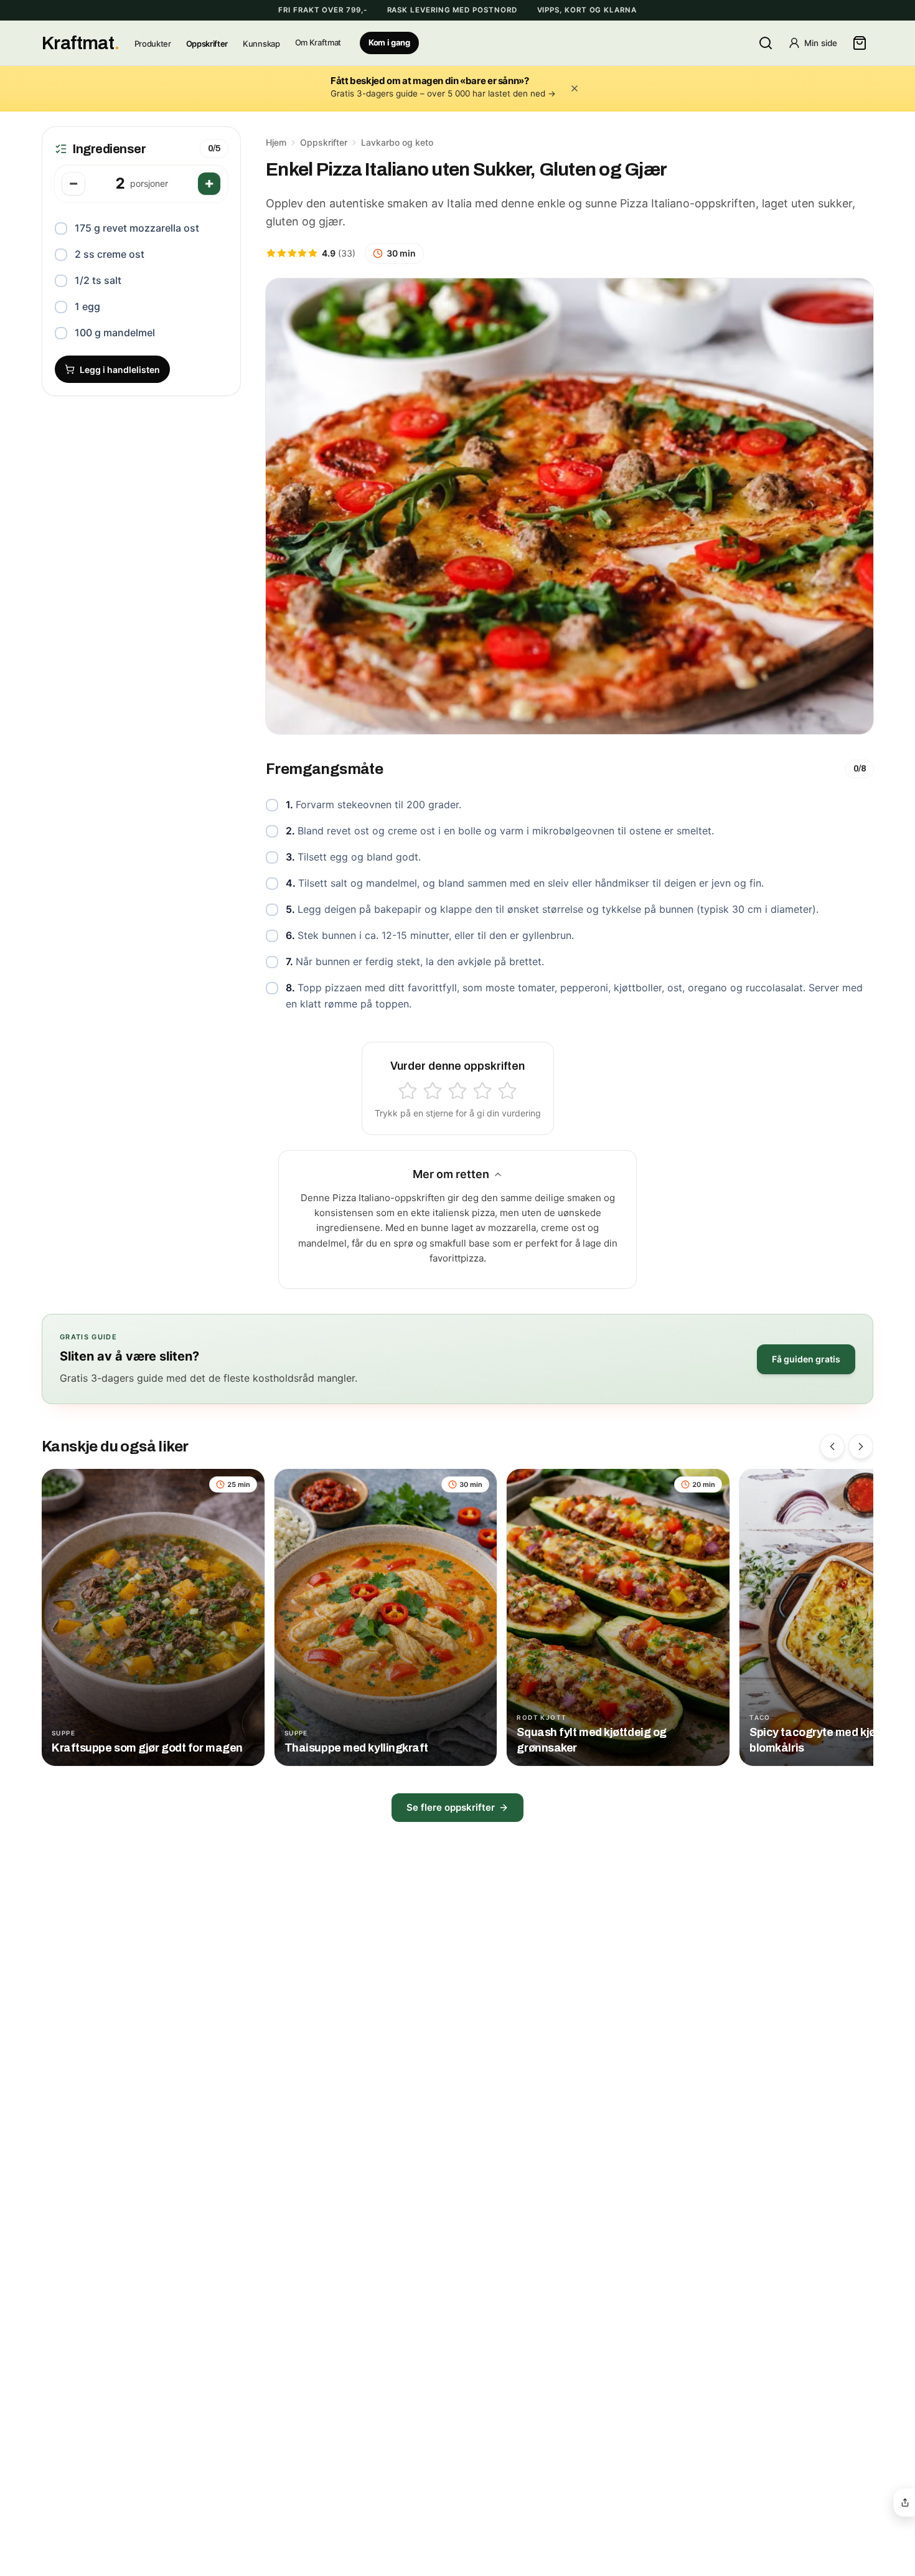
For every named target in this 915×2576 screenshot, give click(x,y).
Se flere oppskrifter (451, 1807)
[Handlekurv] (860, 43)
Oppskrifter (207, 44)
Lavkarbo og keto (397, 142)
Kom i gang (389, 43)
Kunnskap (261, 44)
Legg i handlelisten (120, 370)
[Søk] (766, 43)
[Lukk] (575, 88)
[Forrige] (832, 1446)
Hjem (276, 142)
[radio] (408, 1091)
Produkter (153, 44)
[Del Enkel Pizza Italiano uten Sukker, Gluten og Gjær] (905, 2503)
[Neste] (861, 1446)
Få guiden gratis (806, 1359)
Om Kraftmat (318, 43)
